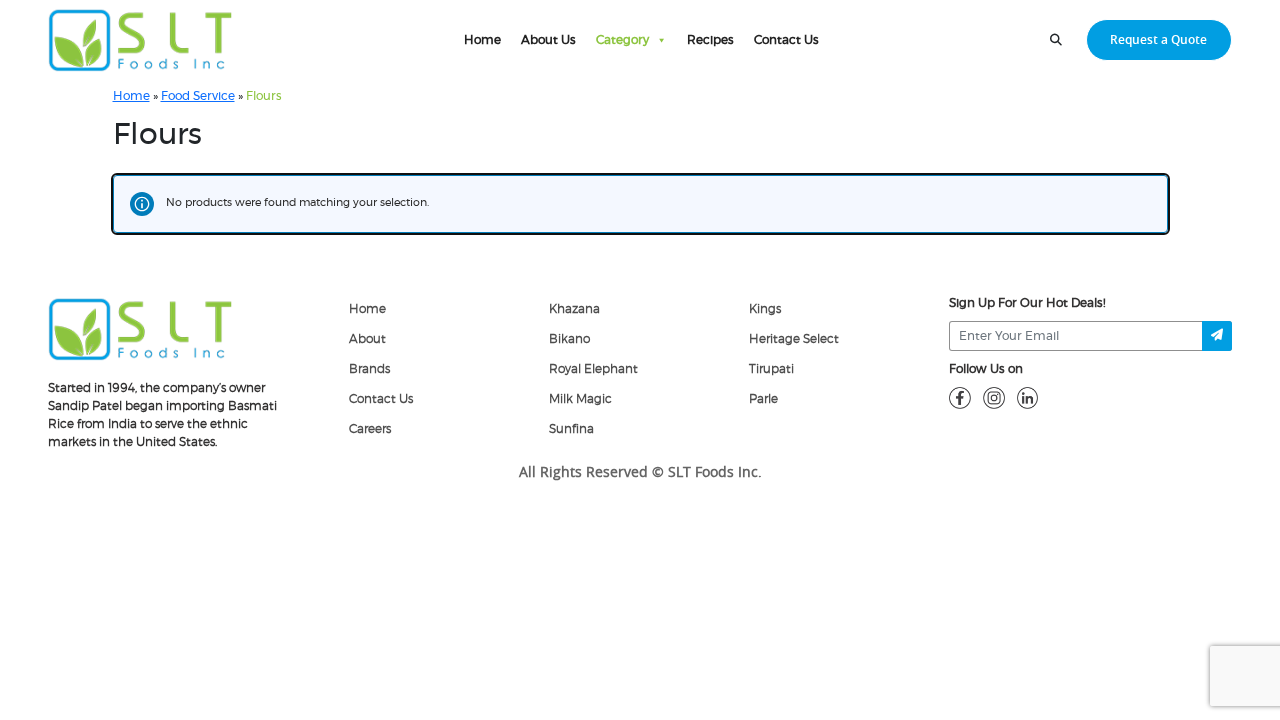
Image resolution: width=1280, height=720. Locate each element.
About (367, 339)
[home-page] (140, 40)
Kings (765, 309)
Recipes (710, 40)
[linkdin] (1028, 397)
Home (482, 40)
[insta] (994, 397)
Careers (370, 429)
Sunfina (571, 429)
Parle (763, 399)
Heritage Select (794, 339)
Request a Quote (1158, 39)
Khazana (574, 309)
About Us (548, 40)
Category (622, 40)
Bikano (569, 339)
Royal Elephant (593, 369)
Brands (369, 369)
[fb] (960, 397)
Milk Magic (580, 399)
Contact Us (786, 40)
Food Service (198, 96)
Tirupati (771, 369)
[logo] (140, 328)
